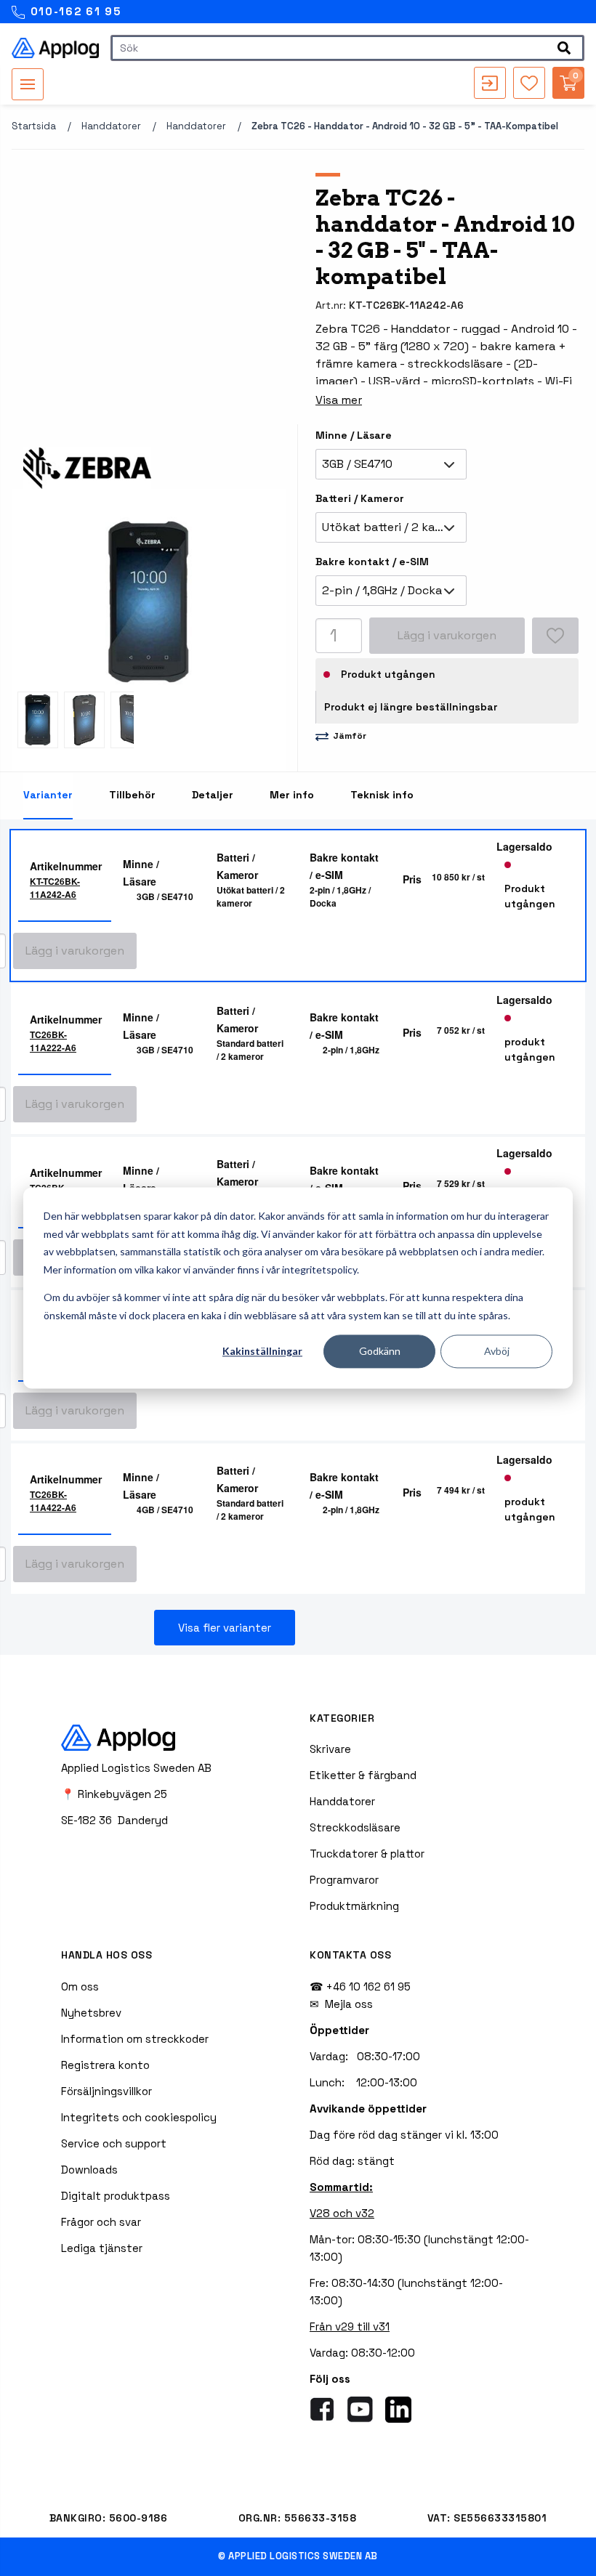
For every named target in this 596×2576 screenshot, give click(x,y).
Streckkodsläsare (355, 1827)
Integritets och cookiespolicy (139, 2117)
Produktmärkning (354, 1906)
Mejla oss (349, 2004)
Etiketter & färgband (363, 1775)
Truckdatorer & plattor (367, 1854)
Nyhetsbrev (91, 2013)
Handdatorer (111, 126)
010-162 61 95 (74, 11)
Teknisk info (382, 795)
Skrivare (330, 1749)
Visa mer (339, 400)
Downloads (89, 2170)
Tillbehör (132, 795)
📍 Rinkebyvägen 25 (114, 1794)
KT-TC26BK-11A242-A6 (55, 888)
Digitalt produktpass (116, 2196)
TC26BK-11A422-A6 (53, 1501)
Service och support (114, 2143)
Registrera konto (105, 2065)
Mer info (292, 795)
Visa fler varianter (225, 1628)
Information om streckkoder (135, 2039)
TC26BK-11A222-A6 (53, 1041)
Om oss (80, 1986)
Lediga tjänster (102, 2248)
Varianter (48, 795)
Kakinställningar (262, 1351)
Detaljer (213, 795)
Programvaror (344, 1880)
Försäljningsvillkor (106, 2091)
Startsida (34, 126)
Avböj (497, 1351)
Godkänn (380, 1351)
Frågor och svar (101, 2222)
